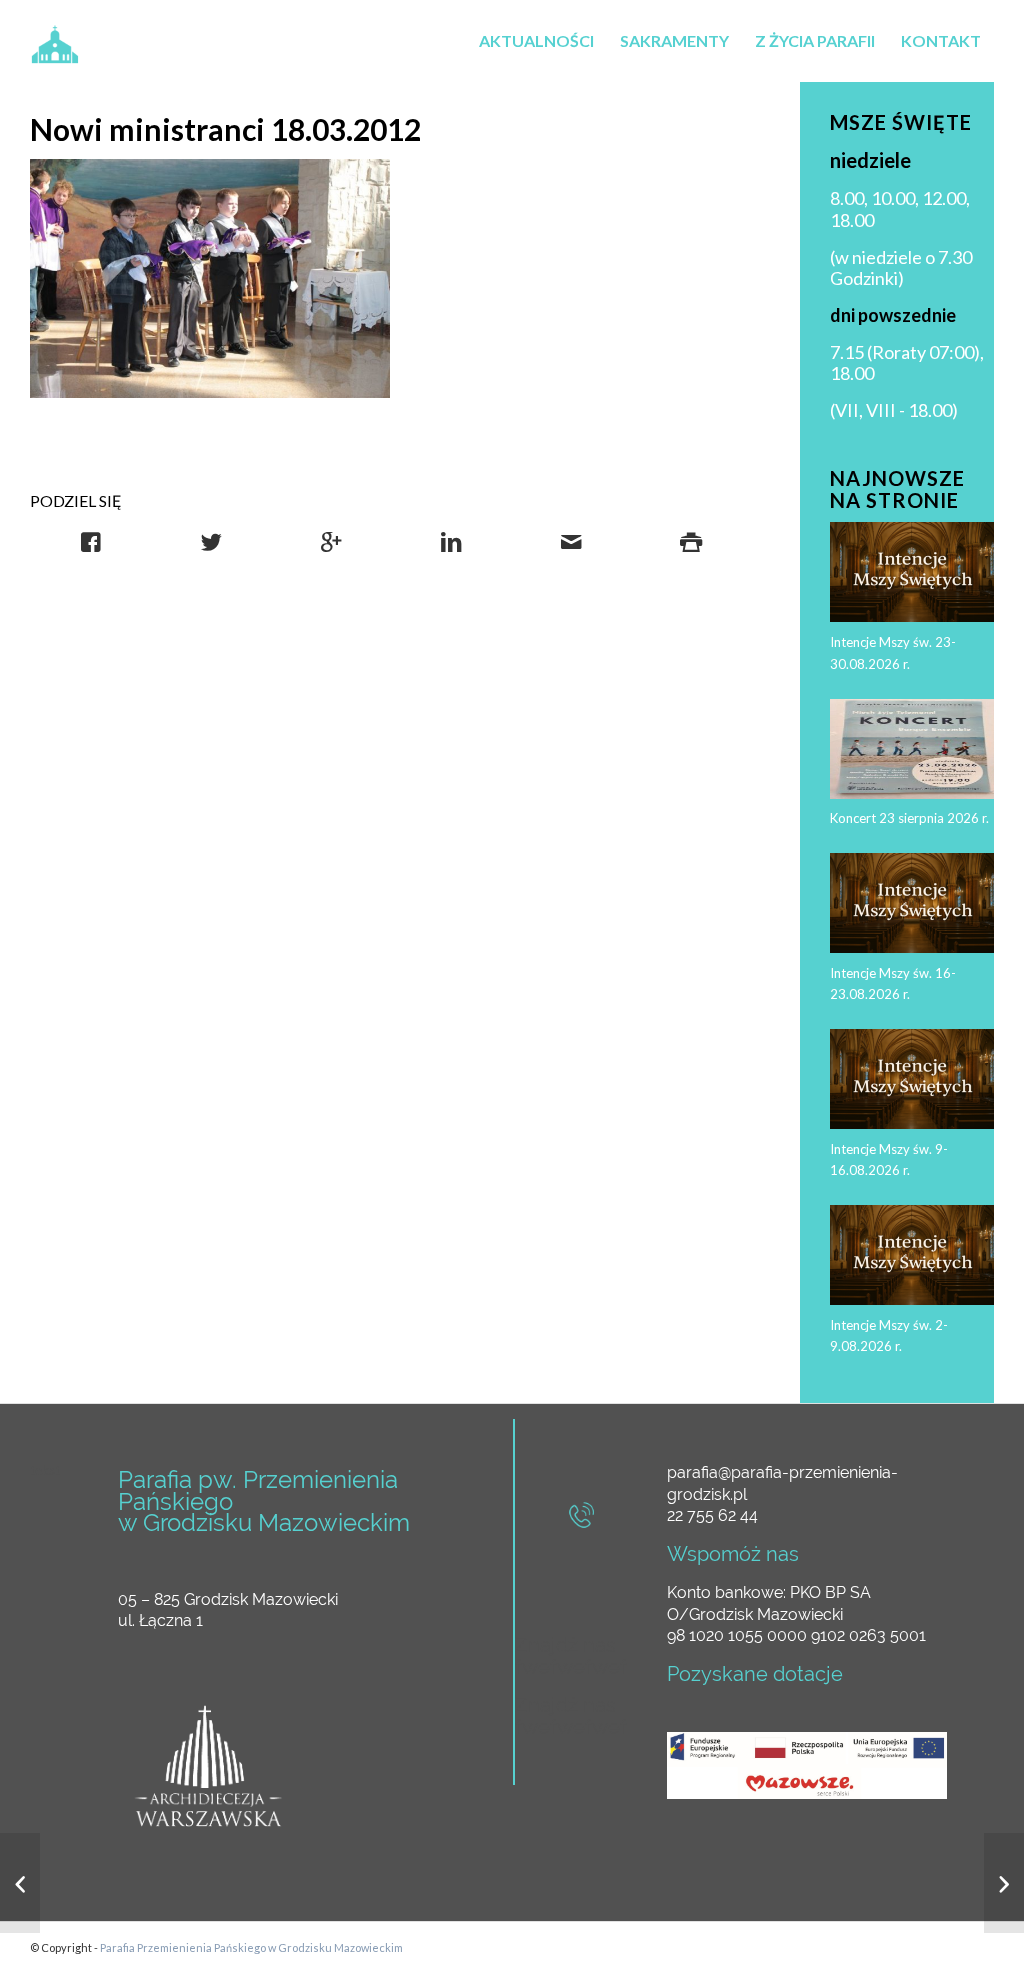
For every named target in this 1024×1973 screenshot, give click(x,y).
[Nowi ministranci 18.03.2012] (210, 279)
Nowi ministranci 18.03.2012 (225, 129)
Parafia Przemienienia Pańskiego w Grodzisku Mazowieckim (251, 1947)
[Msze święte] (1004, 1883)
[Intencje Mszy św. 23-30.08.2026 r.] (20, 1883)
